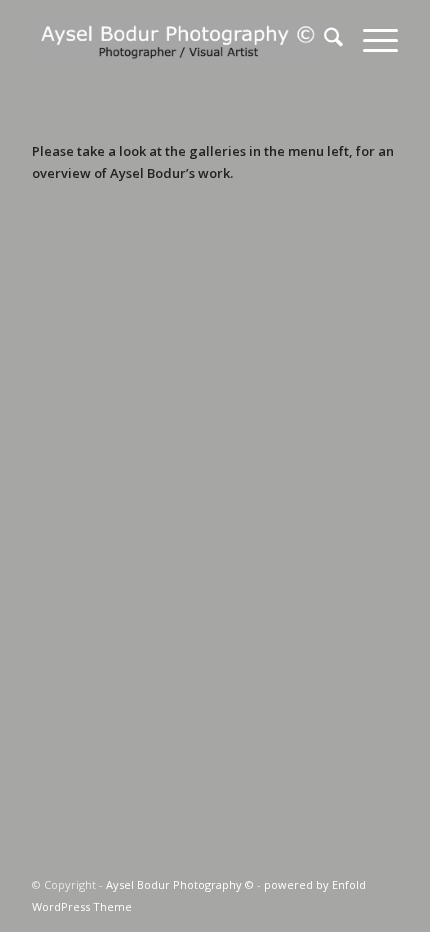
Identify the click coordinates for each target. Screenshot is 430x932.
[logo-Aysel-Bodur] (178, 40)
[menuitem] (323, 40)
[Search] (323, 40)
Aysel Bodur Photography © (180, 884)
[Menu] (370, 40)
